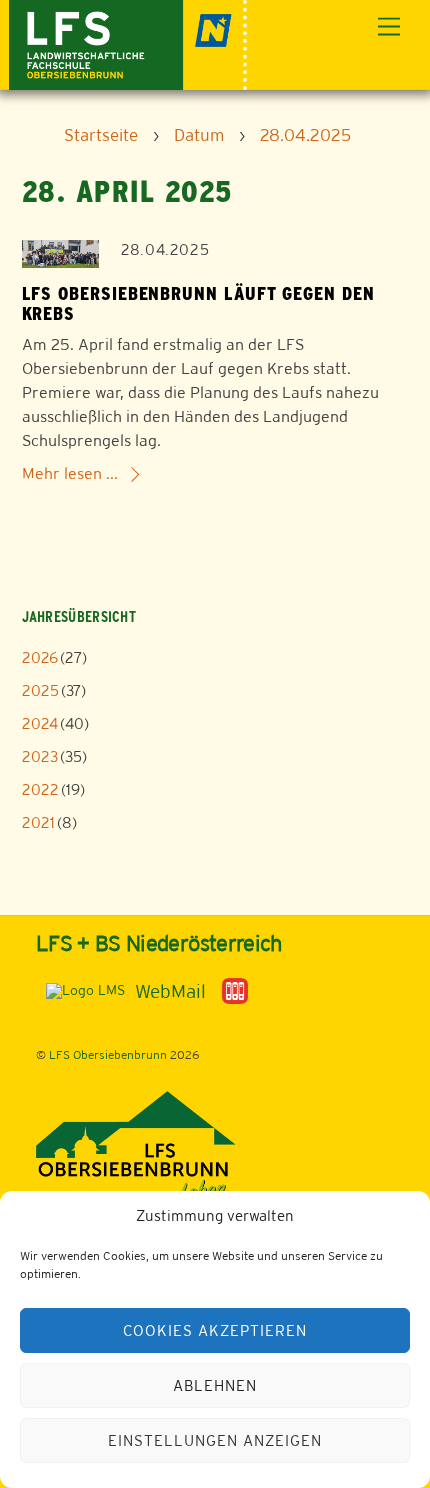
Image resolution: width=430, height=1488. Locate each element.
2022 (40, 789)
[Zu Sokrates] (235, 990)
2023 (40, 756)
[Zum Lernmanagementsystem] (80, 990)
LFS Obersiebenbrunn (108, 1055)
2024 (40, 723)
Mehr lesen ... (70, 473)
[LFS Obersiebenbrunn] (128, 42)
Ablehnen (215, 1385)
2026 (40, 657)
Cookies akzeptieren (215, 1330)
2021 (38, 822)
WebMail (170, 991)
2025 (40, 690)
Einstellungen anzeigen (214, 1440)
